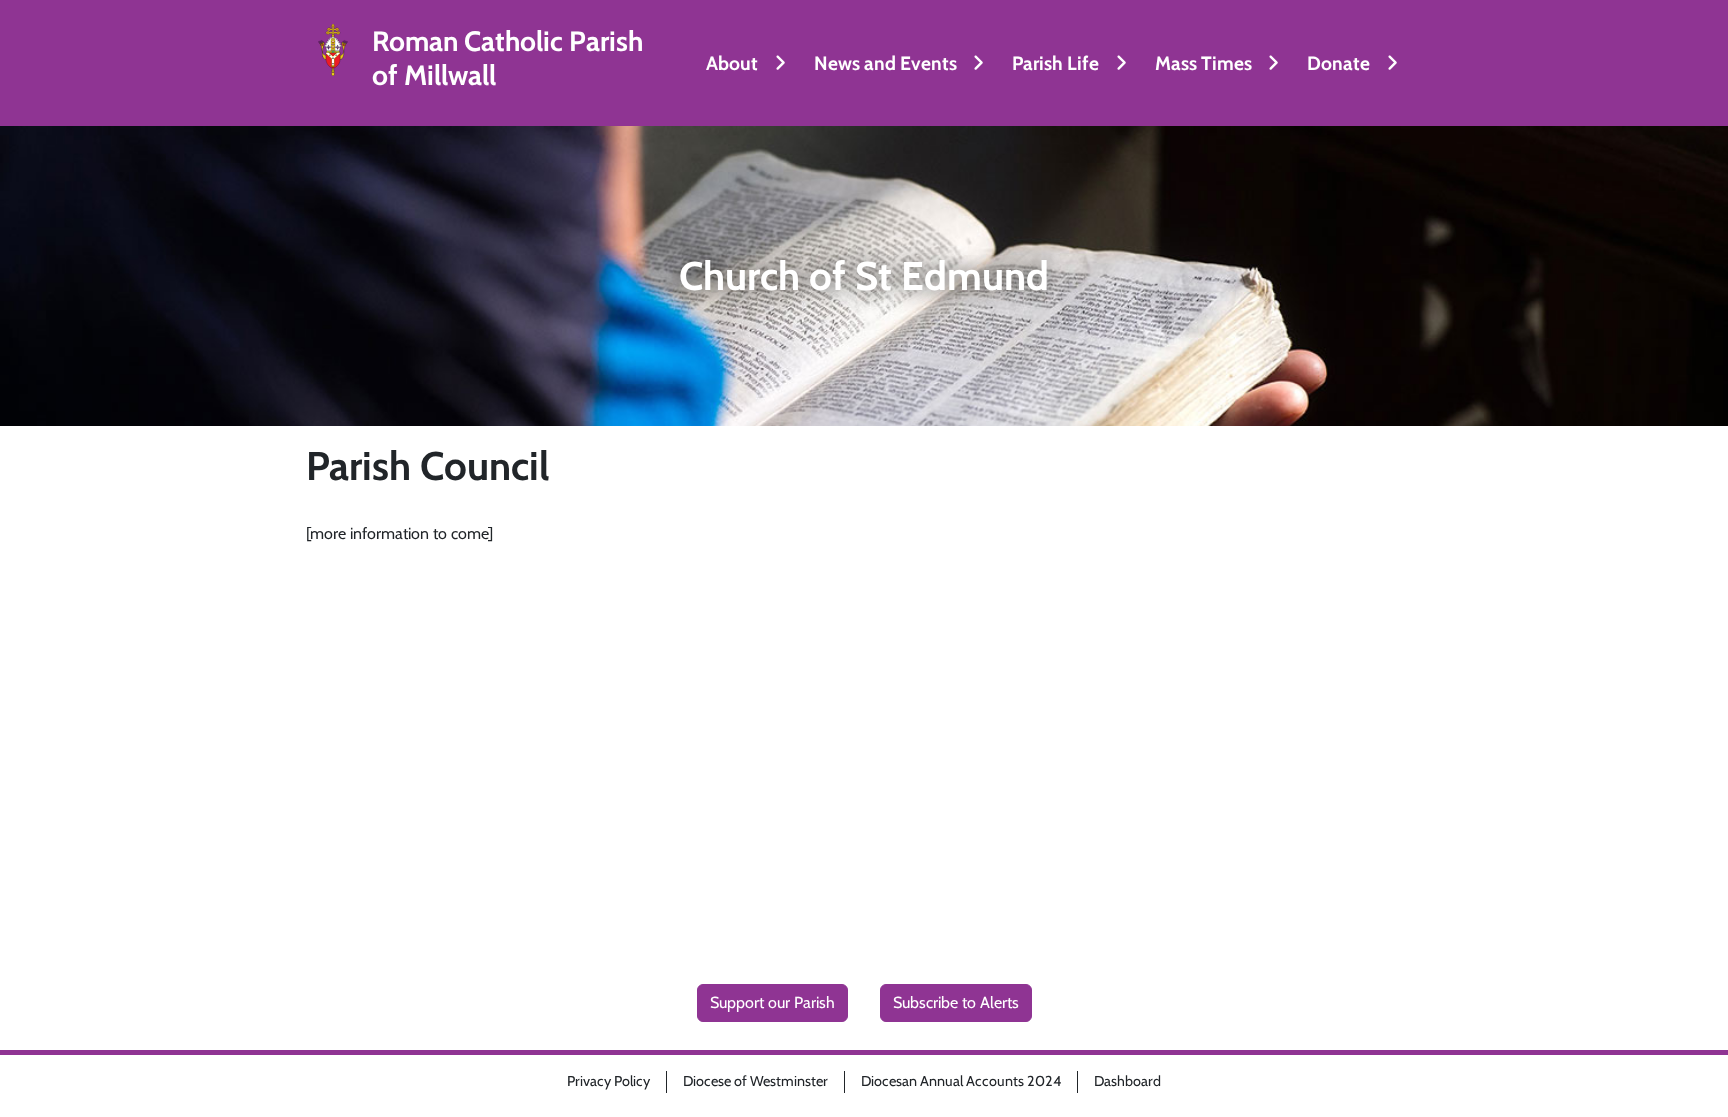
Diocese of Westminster (755, 1081)
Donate (1338, 63)
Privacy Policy (608, 1081)
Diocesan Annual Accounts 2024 (961, 1081)
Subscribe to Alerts (956, 1002)
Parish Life (1055, 63)
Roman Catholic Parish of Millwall (507, 58)
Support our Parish (772, 1002)
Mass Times (1203, 63)
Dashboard (1127, 1081)
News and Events (885, 63)
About (732, 63)
